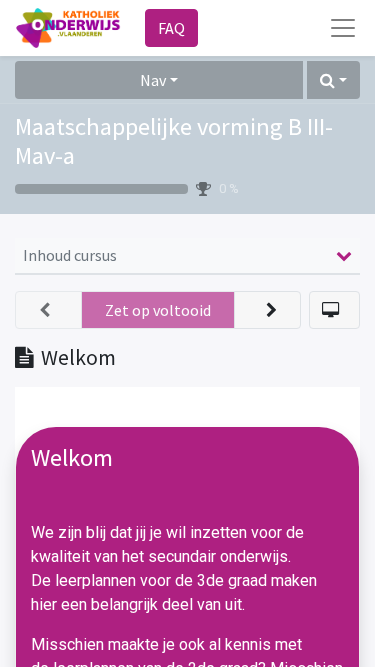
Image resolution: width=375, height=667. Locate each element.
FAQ (171, 28)
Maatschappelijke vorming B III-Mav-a (174, 141)
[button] (333, 80)
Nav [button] (153, 80)
